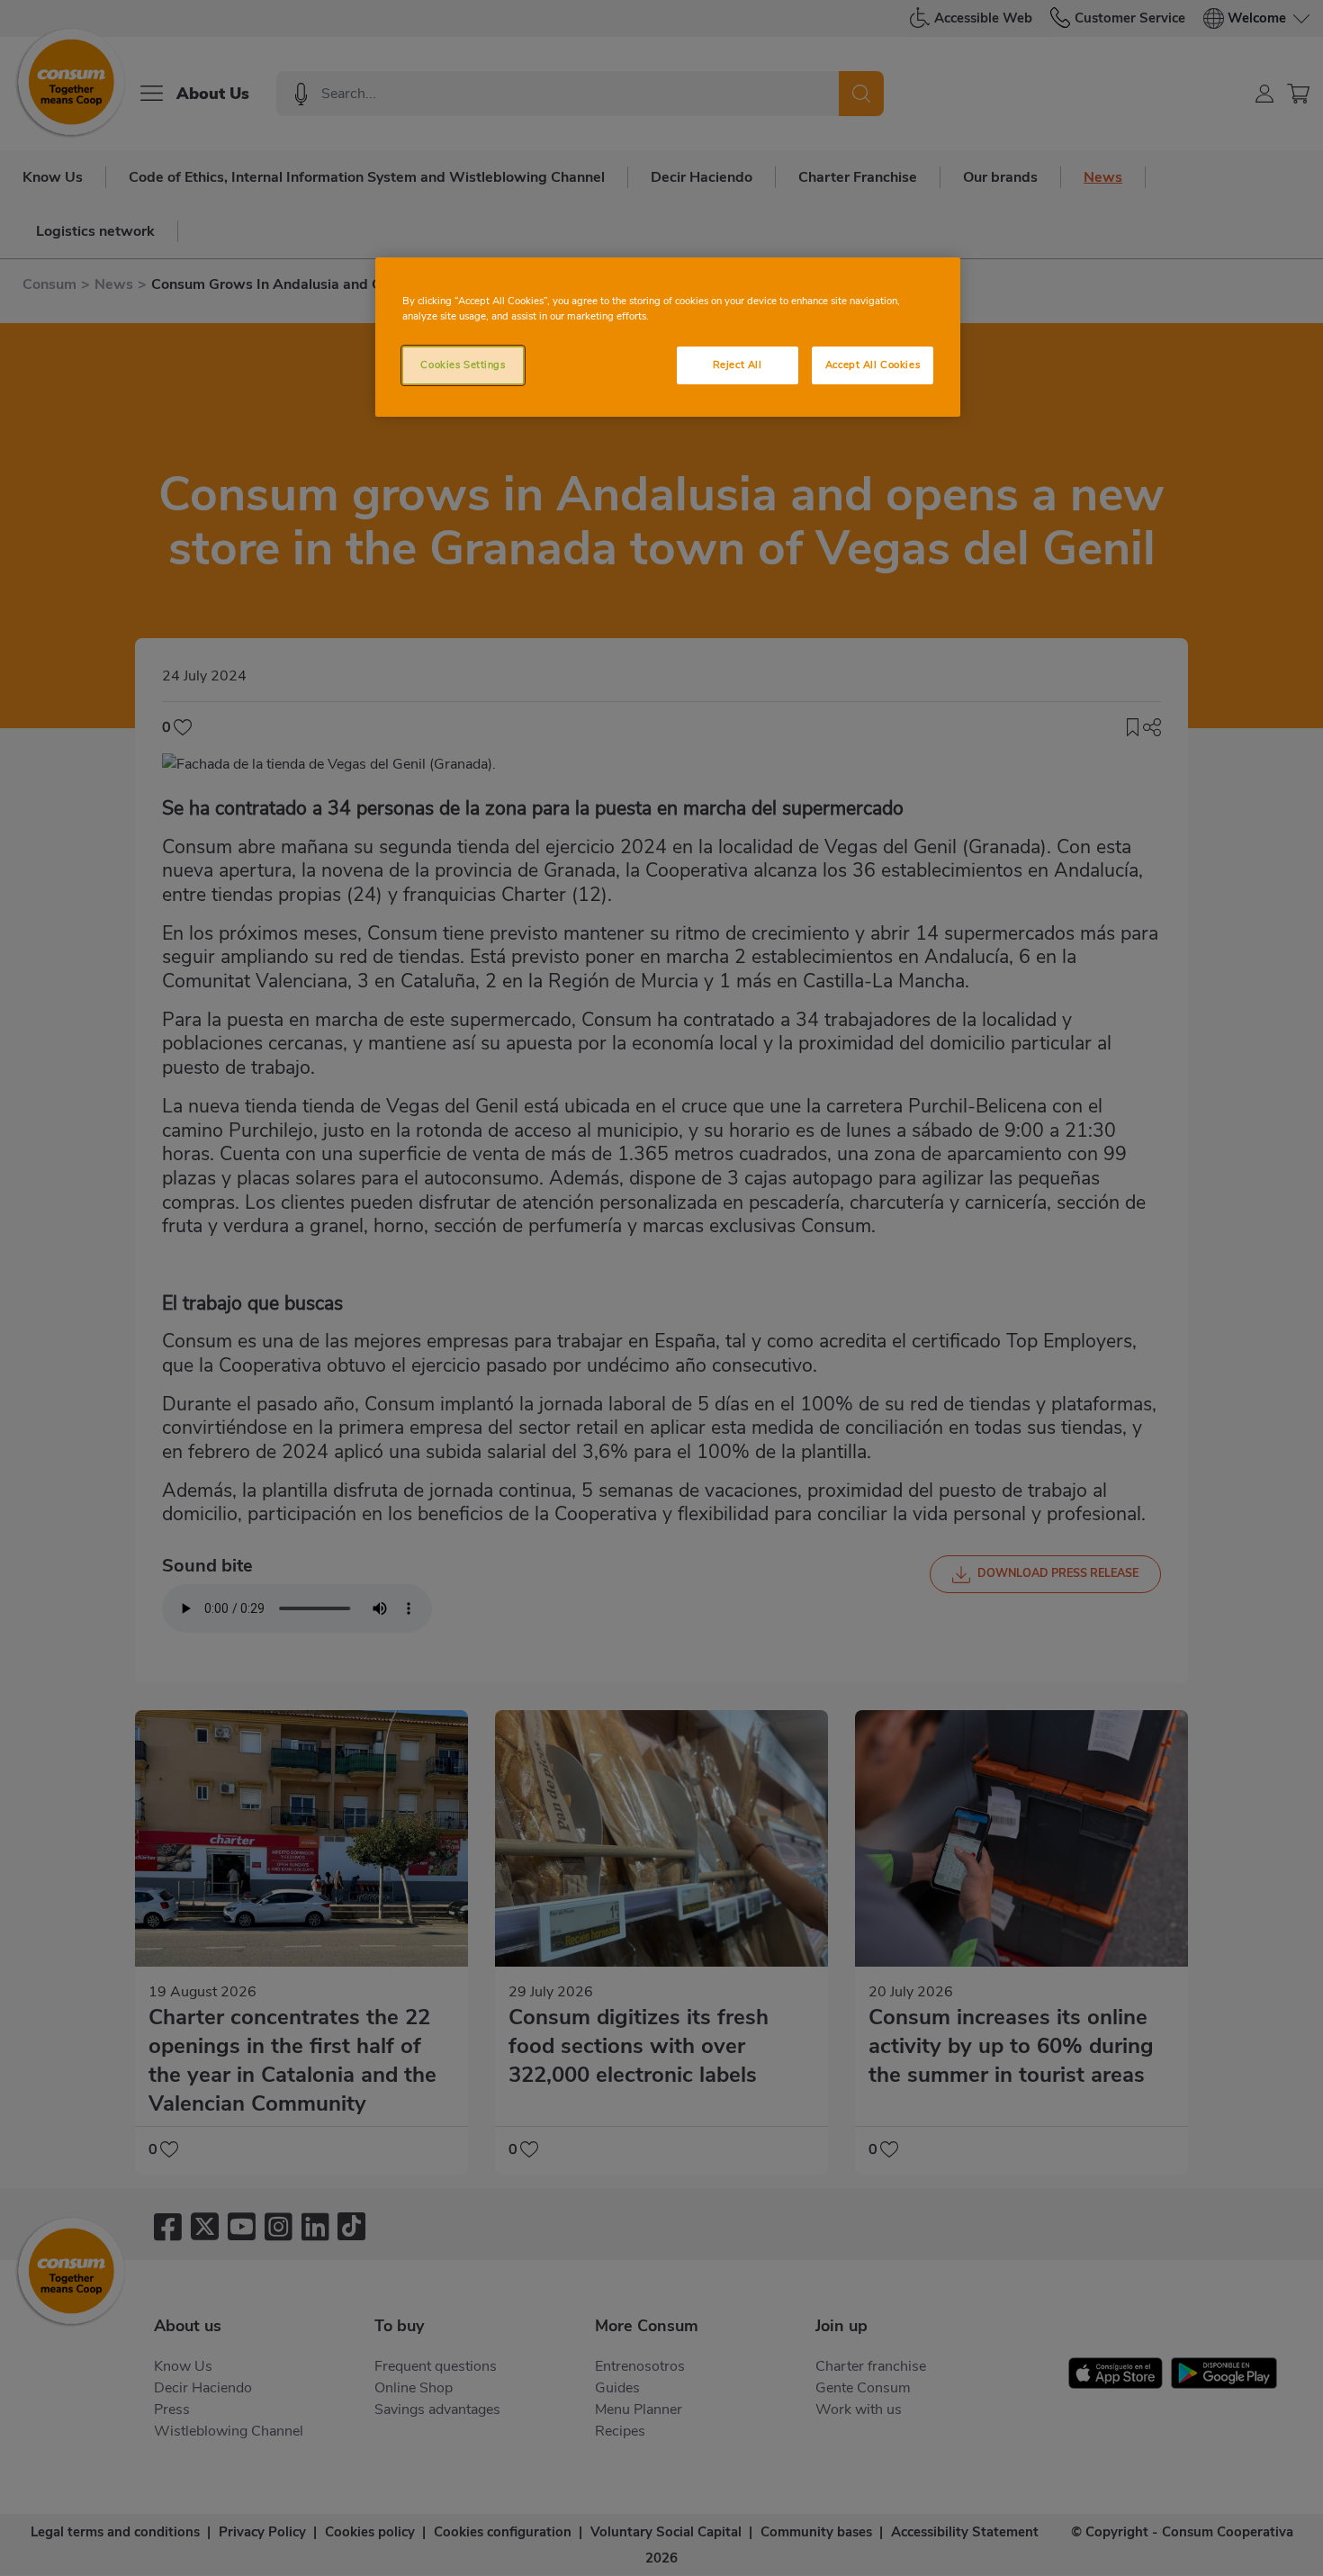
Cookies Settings (463, 365)
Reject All (738, 365)
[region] (668, 337)
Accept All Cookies (873, 365)
